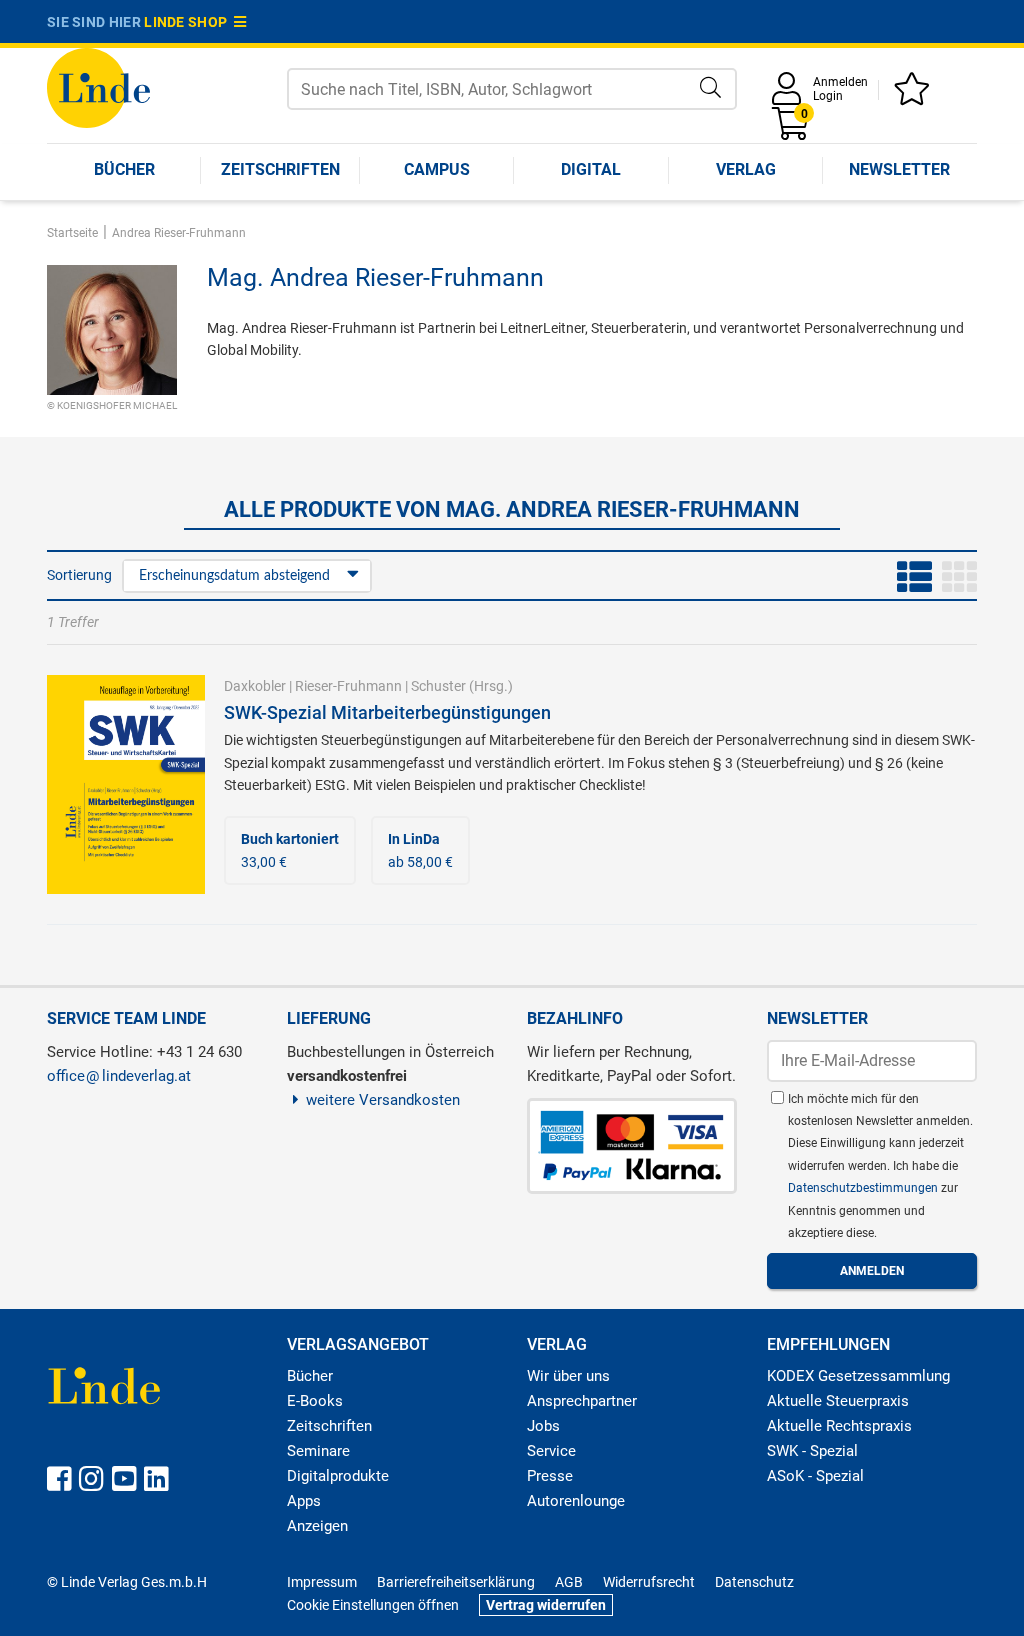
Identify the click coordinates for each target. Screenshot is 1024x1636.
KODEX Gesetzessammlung (858, 1376)
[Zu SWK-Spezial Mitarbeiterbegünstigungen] (126, 783)
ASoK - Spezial (815, 1476)
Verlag (746, 169)
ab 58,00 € (420, 850)
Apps (304, 1501)
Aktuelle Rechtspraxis (839, 1426)
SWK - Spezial (812, 1451)
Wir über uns (568, 1376)
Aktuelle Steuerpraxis (838, 1401)
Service (551, 1451)
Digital (591, 169)
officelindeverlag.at (119, 1076)
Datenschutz (754, 1582)
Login (828, 96)
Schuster (438, 686)
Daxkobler (255, 686)
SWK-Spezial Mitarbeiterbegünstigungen (387, 712)
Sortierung (79, 575)
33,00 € (290, 850)
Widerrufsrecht (649, 1582)
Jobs (543, 1426)
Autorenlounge (576, 1501)
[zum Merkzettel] (915, 95)
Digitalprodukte (338, 1476)
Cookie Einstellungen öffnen (373, 1605)
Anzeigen (317, 1526)
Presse (550, 1476)
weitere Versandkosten (383, 1100)
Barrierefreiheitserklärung (456, 1582)
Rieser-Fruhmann (348, 686)
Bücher (124, 169)
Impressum (322, 1582)
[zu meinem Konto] (790, 95)
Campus (437, 169)
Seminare (318, 1451)
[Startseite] (98, 86)
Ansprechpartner (582, 1401)
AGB (569, 1582)
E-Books (315, 1401)
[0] (792, 130)
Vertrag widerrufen (546, 1605)
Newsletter (899, 169)
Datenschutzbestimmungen (864, 1188)
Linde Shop (189, 22)
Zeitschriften (280, 169)
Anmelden (840, 82)
